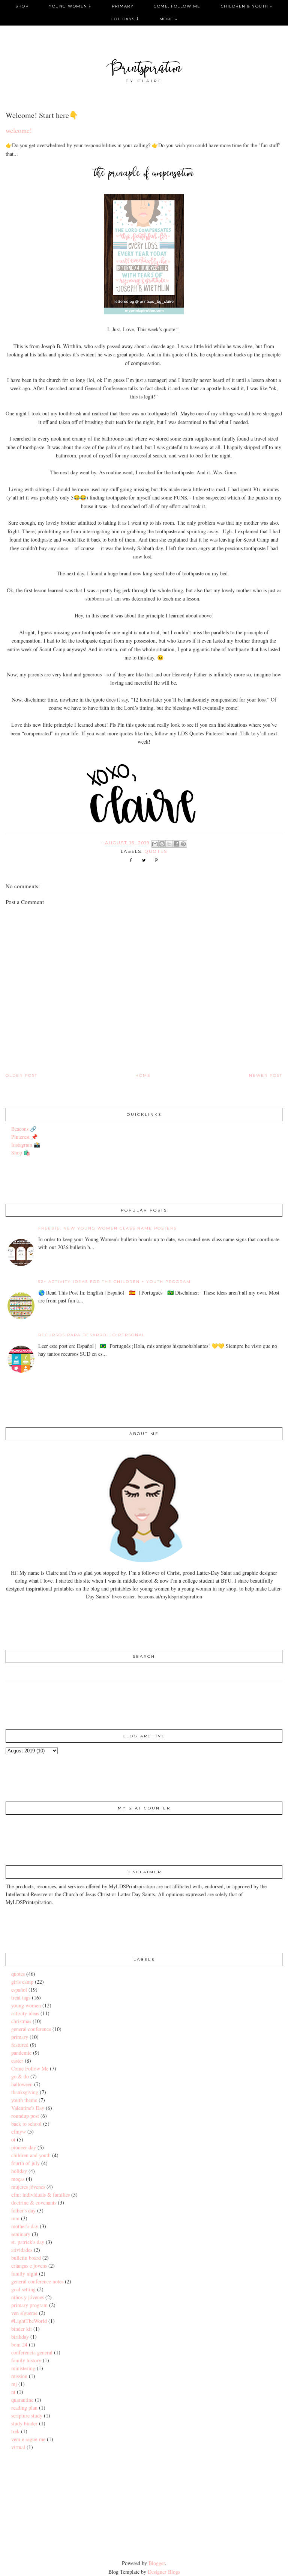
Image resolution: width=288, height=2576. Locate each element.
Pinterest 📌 (24, 1137)
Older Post (22, 1075)
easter (17, 2061)
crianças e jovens (29, 2266)
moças (18, 2179)
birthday (20, 2337)
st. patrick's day (28, 2242)
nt (13, 2392)
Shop (22, 6)
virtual (18, 2447)
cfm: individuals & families (40, 2195)
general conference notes (37, 2281)
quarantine (22, 2400)
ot (13, 2139)
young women (26, 2005)
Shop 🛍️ (21, 1152)
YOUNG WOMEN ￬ (70, 6)
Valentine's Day (28, 2108)
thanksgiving (25, 2092)
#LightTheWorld (29, 2321)
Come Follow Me (30, 2068)
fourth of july (25, 2163)
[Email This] (155, 844)
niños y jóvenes (28, 2297)
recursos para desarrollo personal (92, 1335)
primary (20, 2037)
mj (14, 2384)
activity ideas (25, 2013)
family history (26, 2360)
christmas (21, 2021)
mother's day (25, 2226)
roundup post (25, 2116)
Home (143, 1075)
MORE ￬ (169, 19)
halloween (22, 2084)
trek (15, 2431)
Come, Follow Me (177, 6)
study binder (24, 2423)
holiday (19, 2171)
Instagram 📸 (26, 1145)
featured (20, 2045)
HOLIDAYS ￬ (125, 19)
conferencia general (32, 2352)
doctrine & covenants (34, 2203)
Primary (123, 6)
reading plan (24, 2408)
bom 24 (19, 2344)
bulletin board (26, 2258)
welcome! (19, 130)
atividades (22, 2250)
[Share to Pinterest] (183, 844)
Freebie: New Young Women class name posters (107, 1228)
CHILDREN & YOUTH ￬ (247, 6)
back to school (26, 2124)
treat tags (21, 1997)
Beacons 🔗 (24, 1129)
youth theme (24, 2100)
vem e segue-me (28, 2439)
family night (24, 2273)
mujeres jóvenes (28, 2187)
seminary (21, 2234)
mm (15, 2218)
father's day (23, 2210)
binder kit (22, 2329)
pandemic (21, 2053)
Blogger (157, 2563)
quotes (156, 851)
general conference (31, 2029)
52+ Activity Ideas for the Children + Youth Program (115, 1282)
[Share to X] (169, 844)
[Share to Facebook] (176, 844)
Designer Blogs (164, 2572)
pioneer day (24, 2147)
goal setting (23, 2289)
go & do (20, 2076)
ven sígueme (24, 2313)
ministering (23, 2368)
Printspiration (144, 69)
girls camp (22, 1982)
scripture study (27, 2415)
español (19, 1990)
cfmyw (19, 2132)
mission (19, 2376)
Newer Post (266, 1075)
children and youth (31, 2155)
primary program (29, 2305)
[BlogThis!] (162, 844)
